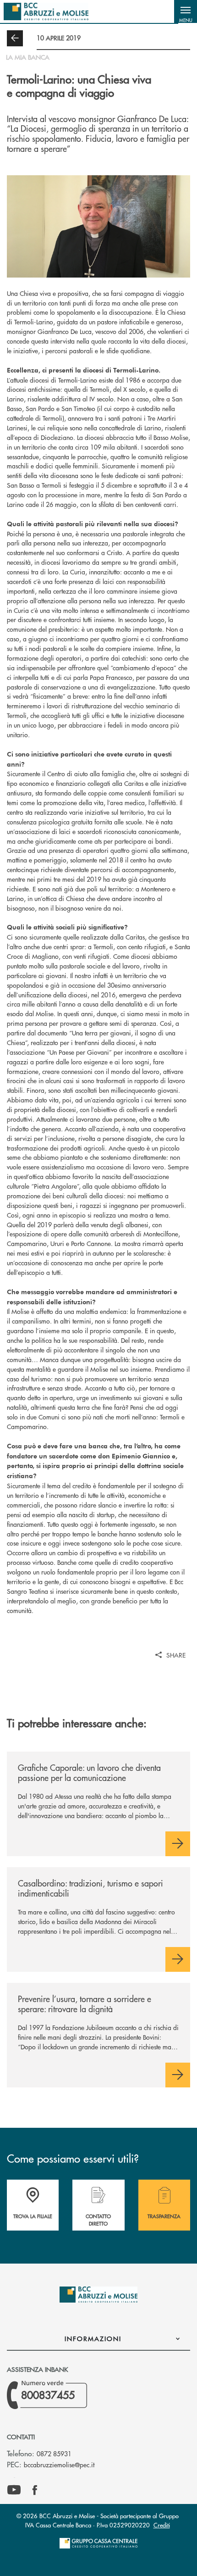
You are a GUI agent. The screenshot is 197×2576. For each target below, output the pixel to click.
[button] (186, 11)
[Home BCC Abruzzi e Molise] (46, 11)
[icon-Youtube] (14, 2490)
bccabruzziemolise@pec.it (59, 2465)
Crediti (162, 2525)
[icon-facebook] (35, 2490)
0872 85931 (54, 2454)
